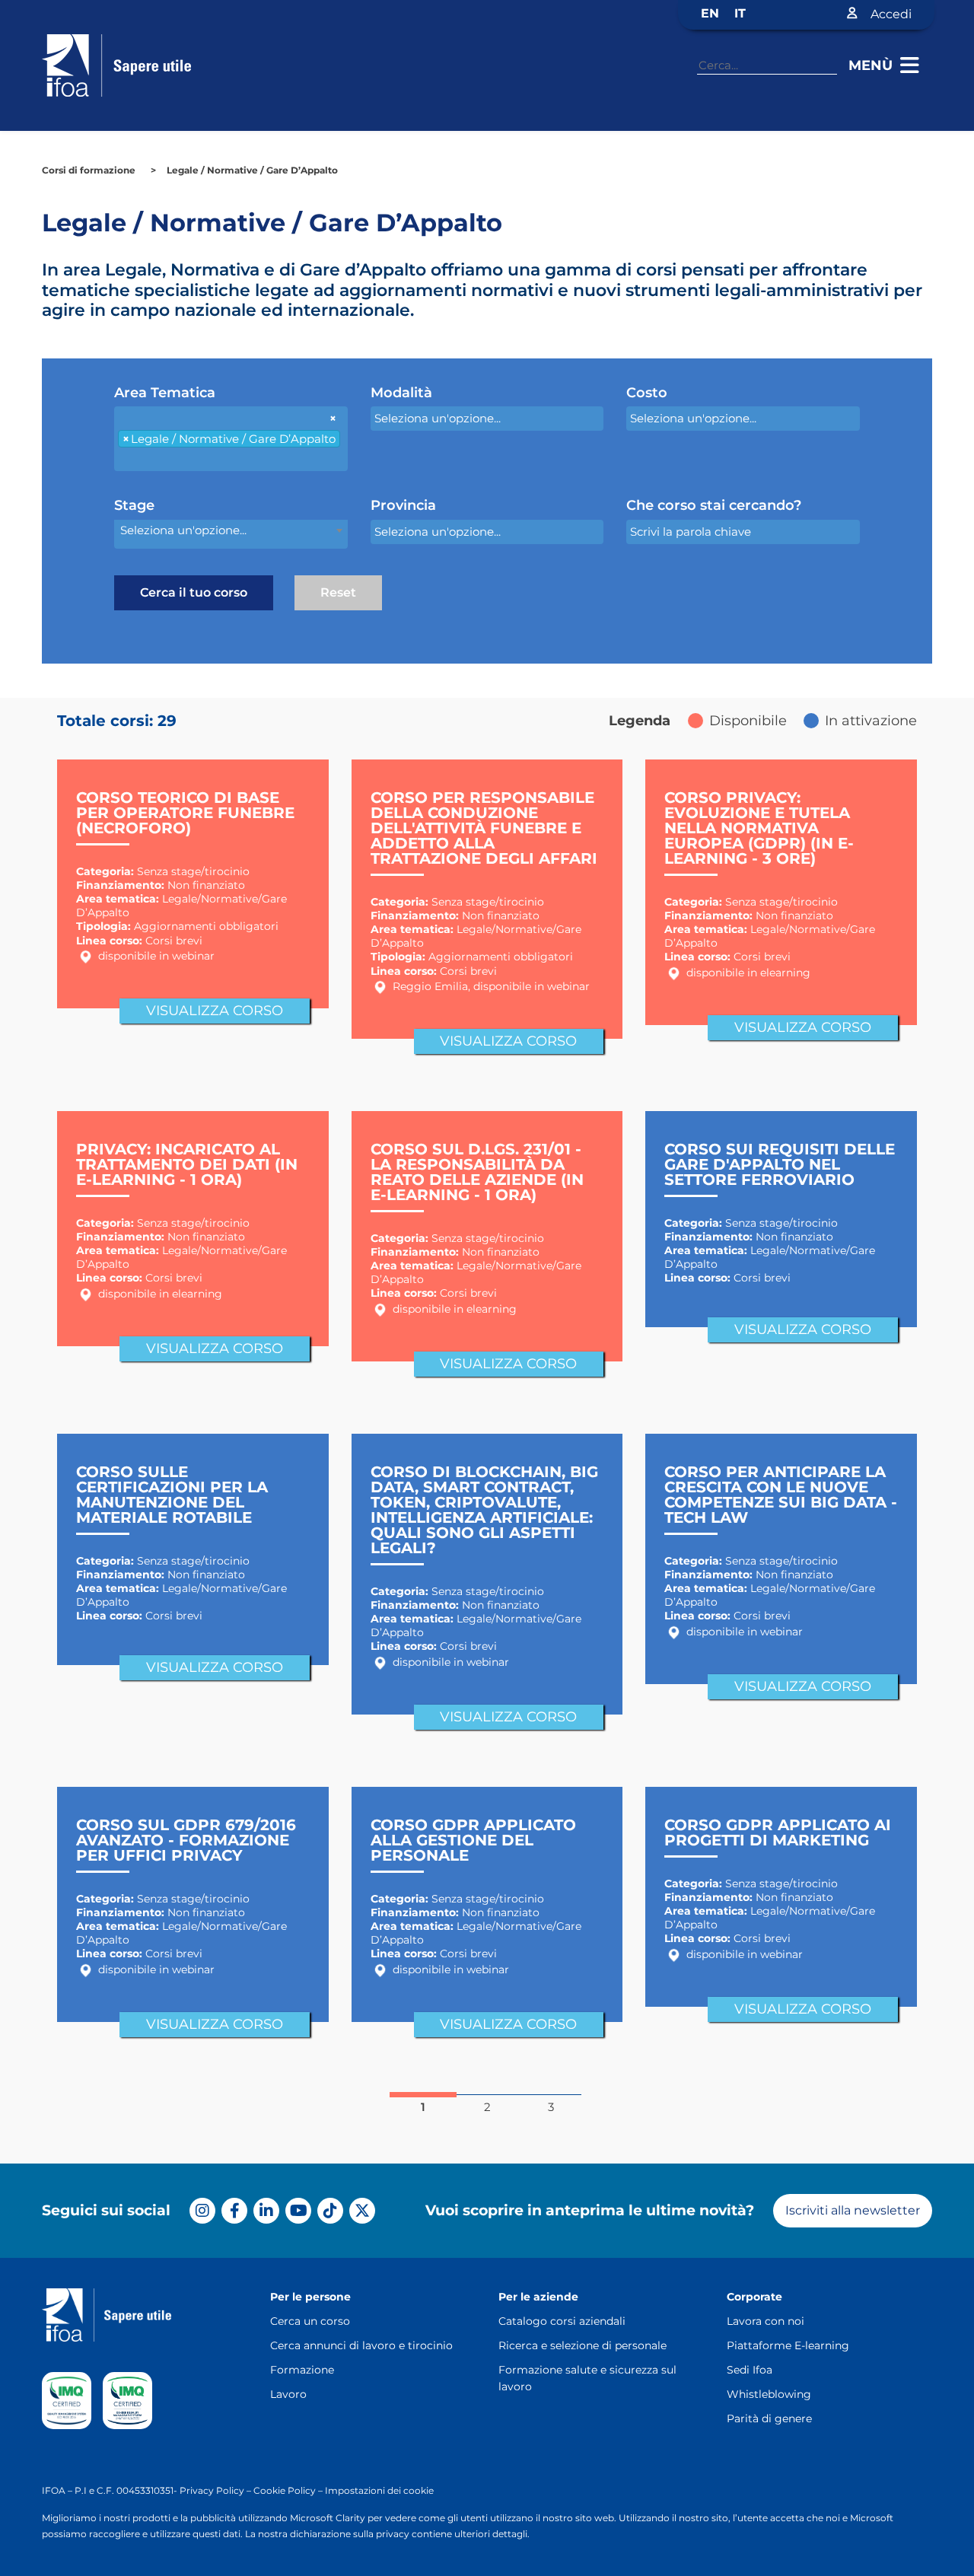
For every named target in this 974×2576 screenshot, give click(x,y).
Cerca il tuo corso (194, 592)
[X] (362, 2211)
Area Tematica (165, 393)
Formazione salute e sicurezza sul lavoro (587, 2378)
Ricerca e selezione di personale (582, 2345)
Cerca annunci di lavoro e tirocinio (361, 2345)
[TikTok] (330, 2211)
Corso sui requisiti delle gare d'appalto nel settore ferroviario (780, 1164)
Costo (647, 393)
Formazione (302, 2370)
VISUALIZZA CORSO (215, 1011)
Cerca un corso (310, 2321)
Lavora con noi (766, 2321)
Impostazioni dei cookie (379, 2490)
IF (46, 2490)
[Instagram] (202, 2211)
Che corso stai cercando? (714, 506)
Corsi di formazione (89, 170)
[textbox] (186, 459)
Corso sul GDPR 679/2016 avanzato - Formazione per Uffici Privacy (186, 1840)
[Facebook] (234, 2211)
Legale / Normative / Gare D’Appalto (252, 170)
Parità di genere (769, 2418)
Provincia (403, 506)
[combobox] (231, 439)
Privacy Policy (212, 2490)
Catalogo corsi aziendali (562, 2321)
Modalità (401, 393)
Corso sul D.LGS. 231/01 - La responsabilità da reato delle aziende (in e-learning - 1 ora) (477, 1172)
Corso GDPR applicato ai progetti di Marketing (778, 1832)
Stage (134, 506)
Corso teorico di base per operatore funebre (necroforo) (185, 813)
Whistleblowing (769, 2394)
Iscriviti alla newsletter (853, 2210)
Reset (338, 592)
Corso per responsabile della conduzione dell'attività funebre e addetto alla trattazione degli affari (484, 828)
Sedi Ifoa (750, 2370)
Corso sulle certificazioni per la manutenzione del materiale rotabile (172, 1495)
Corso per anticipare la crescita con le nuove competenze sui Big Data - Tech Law (781, 1495)
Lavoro (288, 2394)
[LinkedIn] (266, 2211)
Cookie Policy (285, 2490)
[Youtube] (298, 2211)
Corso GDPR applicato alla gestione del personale (473, 1840)
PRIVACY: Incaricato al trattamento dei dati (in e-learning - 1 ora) (187, 1164)
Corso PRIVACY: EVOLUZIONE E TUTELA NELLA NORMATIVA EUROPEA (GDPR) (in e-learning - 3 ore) (759, 828)
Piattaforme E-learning (788, 2345)
